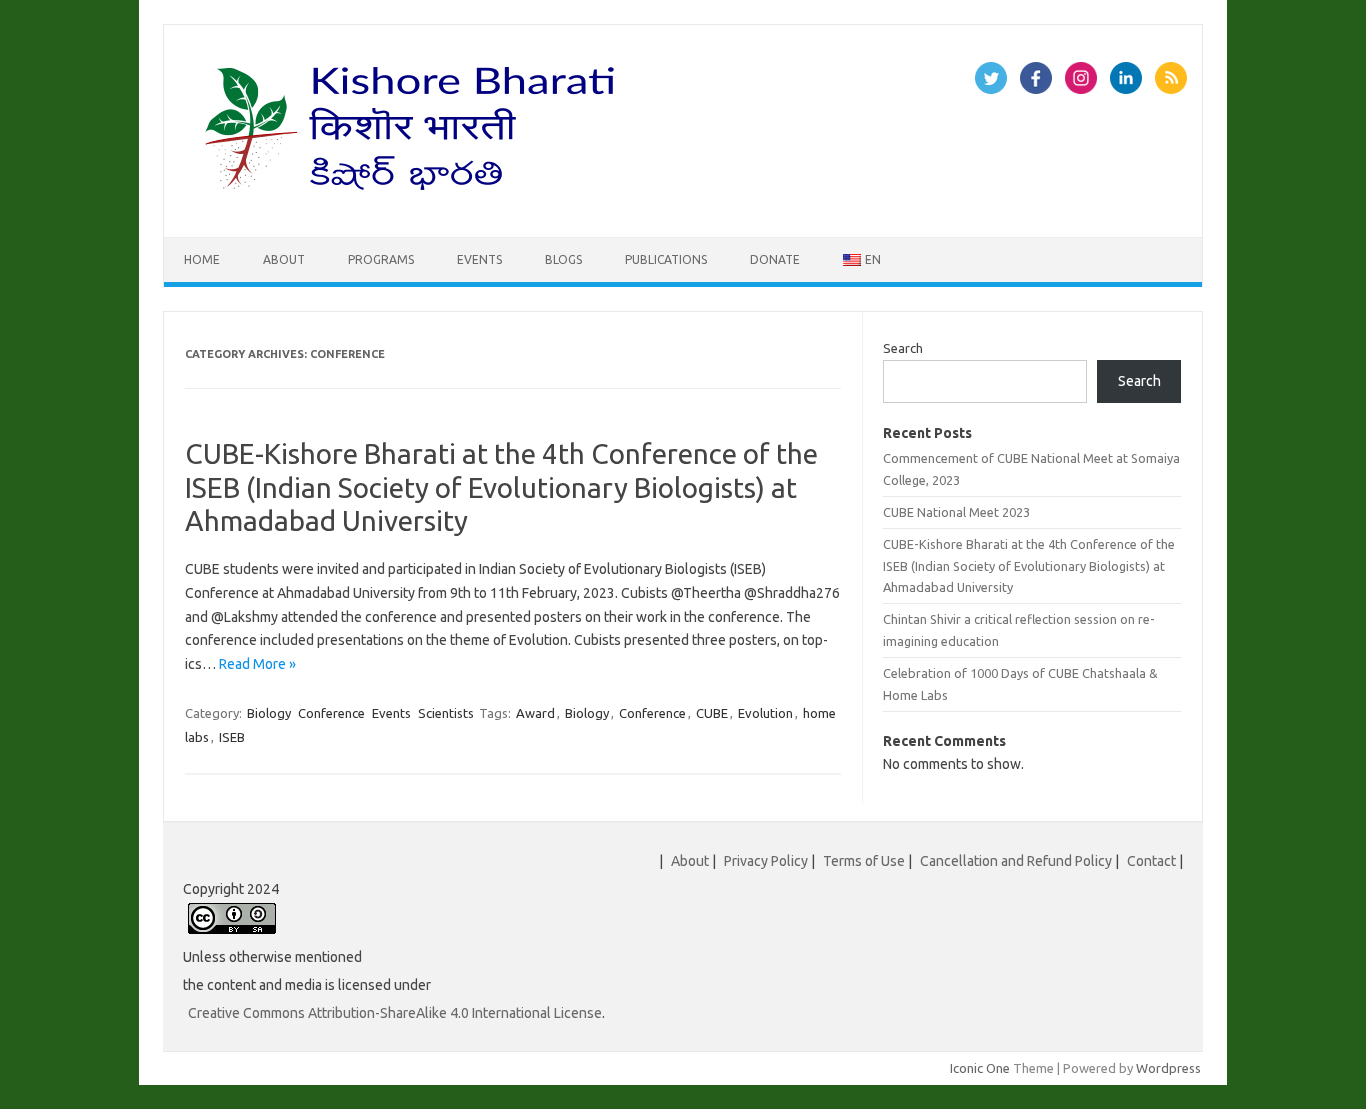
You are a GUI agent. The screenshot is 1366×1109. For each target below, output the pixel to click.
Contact (1151, 861)
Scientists (446, 713)
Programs (381, 259)
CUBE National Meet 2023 (956, 512)
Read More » (257, 664)
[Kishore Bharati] (414, 203)
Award (535, 713)
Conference (331, 713)
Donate (775, 259)
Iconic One (980, 1068)
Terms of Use (864, 861)
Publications (666, 259)
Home (202, 259)
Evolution (765, 713)
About (284, 259)
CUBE (712, 713)
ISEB (232, 737)
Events (479, 259)
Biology (269, 713)
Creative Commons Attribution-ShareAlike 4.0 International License (395, 1013)
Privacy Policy (766, 861)
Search (903, 348)
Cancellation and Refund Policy (1016, 861)
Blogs (563, 259)
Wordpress (1168, 1068)
